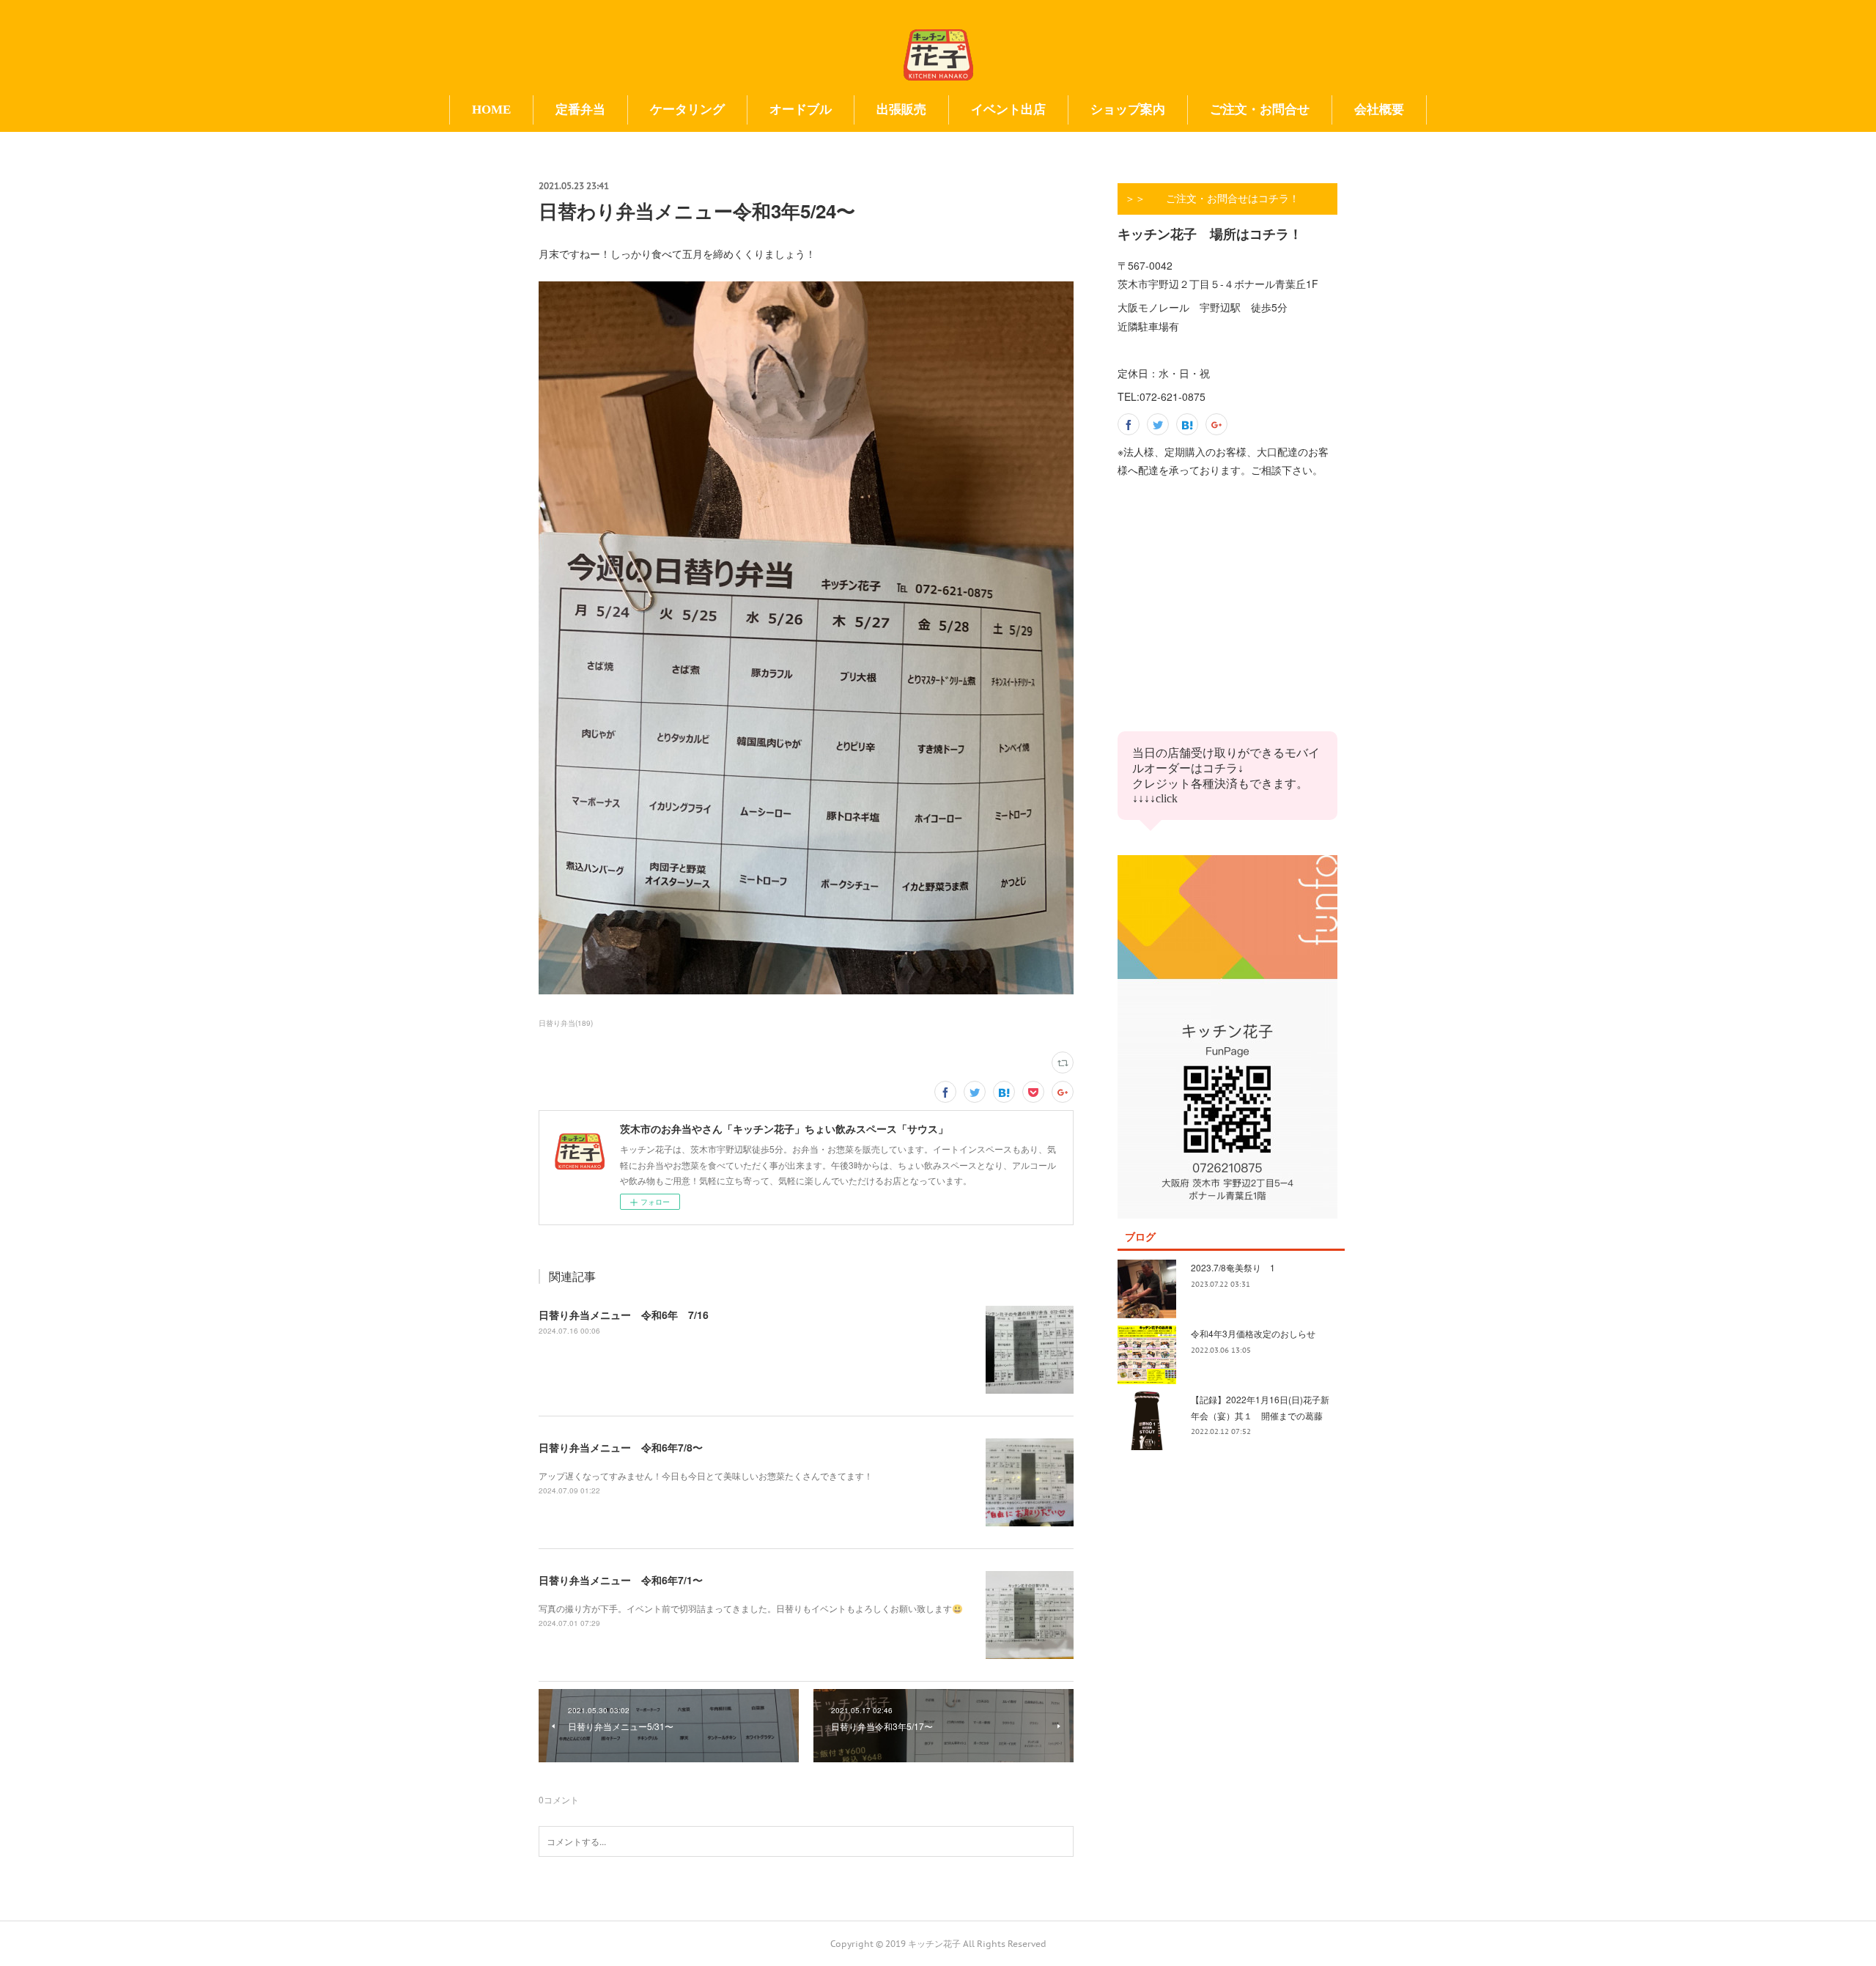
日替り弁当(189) (566, 1023)
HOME (491, 110)
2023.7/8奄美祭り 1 (1233, 1267)
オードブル (801, 110)
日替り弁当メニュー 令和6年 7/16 (624, 1315)
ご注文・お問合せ (1260, 110)
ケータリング (687, 110)
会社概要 (1379, 110)
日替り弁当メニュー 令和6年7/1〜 (621, 1580)
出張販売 (901, 110)
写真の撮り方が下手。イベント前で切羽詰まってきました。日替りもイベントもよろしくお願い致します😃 (751, 1608)
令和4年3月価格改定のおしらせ (1253, 1333)
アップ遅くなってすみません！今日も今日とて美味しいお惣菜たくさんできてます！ (706, 1475)
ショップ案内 (1128, 110)
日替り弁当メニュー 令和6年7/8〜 (621, 1447)
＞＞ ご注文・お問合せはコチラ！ (1212, 199)
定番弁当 (580, 110)
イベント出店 (1008, 110)
